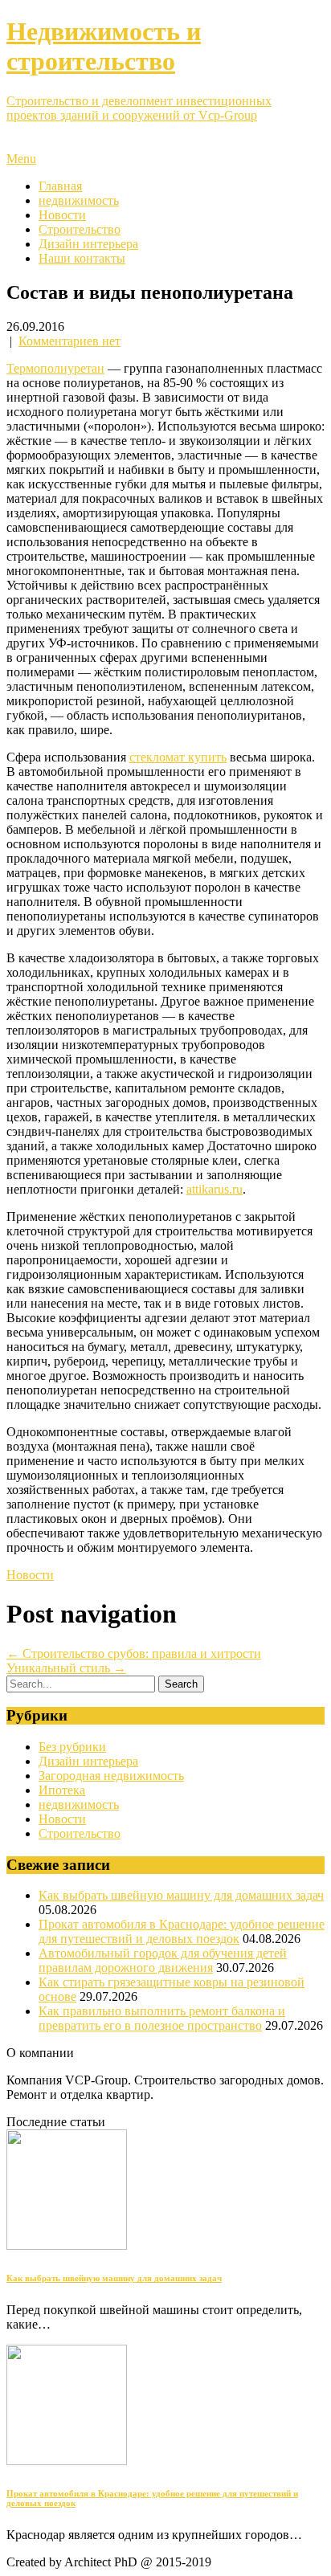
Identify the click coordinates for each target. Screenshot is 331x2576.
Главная (60, 186)
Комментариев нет (69, 341)
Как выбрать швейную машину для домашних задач (181, 1895)
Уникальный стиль (66, 1668)
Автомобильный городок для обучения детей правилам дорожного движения (163, 1960)
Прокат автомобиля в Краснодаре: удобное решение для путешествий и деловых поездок (182, 1931)
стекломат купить (178, 757)
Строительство (80, 229)
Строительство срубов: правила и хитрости (134, 1653)
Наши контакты (82, 258)
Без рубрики (72, 1747)
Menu (21, 159)
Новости (62, 215)
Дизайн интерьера (88, 244)
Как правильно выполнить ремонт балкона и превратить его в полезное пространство (162, 2018)
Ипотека (62, 1790)
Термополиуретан (55, 368)
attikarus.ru (215, 1189)
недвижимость (79, 200)
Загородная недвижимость (111, 1776)
